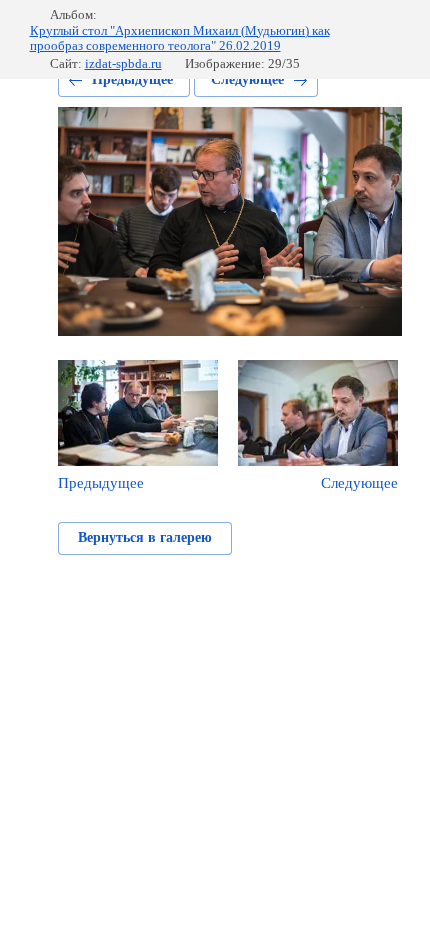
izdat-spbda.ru (123, 63)
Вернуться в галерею (145, 537)
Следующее (247, 79)
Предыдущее (132, 79)
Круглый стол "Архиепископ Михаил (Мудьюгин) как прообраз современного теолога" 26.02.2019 (180, 38)
